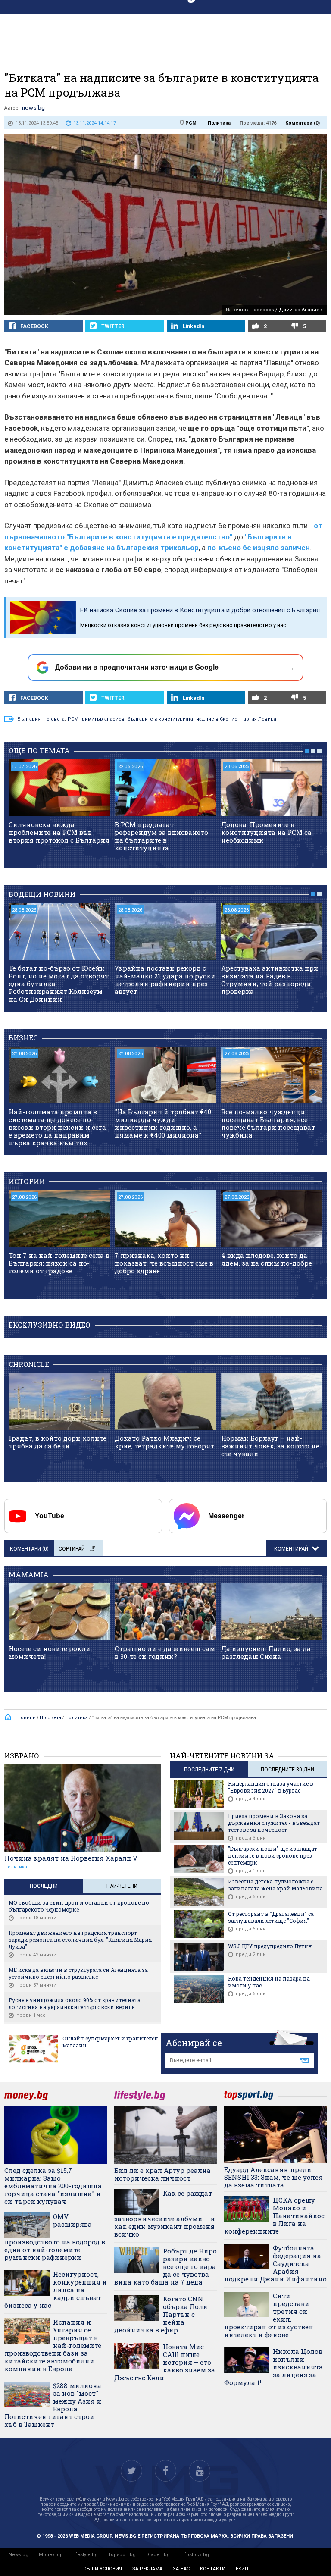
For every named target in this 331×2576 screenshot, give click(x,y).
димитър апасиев (103, 719)
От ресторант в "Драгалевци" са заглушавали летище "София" (271, 1917)
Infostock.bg (195, 2555)
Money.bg (50, 2555)
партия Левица (258, 719)
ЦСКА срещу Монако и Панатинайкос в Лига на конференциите (274, 2216)
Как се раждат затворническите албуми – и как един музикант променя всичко (165, 2214)
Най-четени (122, 1886)
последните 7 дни (209, 1770)
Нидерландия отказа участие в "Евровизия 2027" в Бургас (271, 1787)
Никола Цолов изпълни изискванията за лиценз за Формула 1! (273, 2367)
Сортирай (72, 1549)
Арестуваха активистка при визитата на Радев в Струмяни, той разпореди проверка (270, 980)
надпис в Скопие (217, 719)
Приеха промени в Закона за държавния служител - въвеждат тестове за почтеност (274, 1823)
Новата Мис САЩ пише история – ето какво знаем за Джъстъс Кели (165, 2362)
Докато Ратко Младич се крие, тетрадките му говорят (164, 1442)
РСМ (191, 123)
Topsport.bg (122, 2555)
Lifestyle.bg (85, 2555)
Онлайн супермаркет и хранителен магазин (110, 2042)
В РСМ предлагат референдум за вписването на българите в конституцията (161, 836)
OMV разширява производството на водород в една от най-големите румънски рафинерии (55, 2237)
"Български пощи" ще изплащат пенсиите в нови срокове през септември (273, 1855)
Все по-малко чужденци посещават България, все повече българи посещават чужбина (268, 1123)
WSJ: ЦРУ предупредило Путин (270, 1946)
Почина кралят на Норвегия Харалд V (71, 1858)
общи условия (103, 2569)
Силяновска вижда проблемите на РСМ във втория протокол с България (59, 832)
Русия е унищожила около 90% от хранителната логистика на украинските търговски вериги (75, 2003)
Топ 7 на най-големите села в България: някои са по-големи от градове (59, 1263)
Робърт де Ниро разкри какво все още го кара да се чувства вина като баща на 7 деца (165, 2266)
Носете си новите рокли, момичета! (50, 1652)
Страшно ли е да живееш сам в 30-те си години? (165, 1652)
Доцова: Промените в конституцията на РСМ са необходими (266, 832)
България (29, 719)
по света (54, 719)
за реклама (147, 2569)
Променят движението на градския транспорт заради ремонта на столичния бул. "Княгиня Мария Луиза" (80, 1940)
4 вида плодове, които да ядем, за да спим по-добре (267, 1259)
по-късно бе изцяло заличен (259, 548)
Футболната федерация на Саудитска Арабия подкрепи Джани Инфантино (275, 2263)
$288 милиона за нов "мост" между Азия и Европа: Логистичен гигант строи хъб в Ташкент (53, 2405)
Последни (44, 1886)
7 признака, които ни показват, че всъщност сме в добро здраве (164, 1263)
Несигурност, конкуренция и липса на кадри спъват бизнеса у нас (56, 2290)
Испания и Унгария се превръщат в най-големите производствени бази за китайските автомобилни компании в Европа (53, 2345)
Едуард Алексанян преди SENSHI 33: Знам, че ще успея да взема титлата (273, 2177)
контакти (213, 2569)
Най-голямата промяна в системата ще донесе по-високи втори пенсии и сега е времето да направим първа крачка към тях (57, 1127)
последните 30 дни (287, 1770)
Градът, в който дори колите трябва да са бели (58, 1442)
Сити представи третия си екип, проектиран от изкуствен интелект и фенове (269, 2315)
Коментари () (303, 123)
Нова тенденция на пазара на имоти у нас (269, 1982)
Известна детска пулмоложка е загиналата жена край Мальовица (275, 1885)
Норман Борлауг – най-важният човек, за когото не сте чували (270, 1446)
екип (242, 2569)
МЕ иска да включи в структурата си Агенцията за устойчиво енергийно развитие (78, 1973)
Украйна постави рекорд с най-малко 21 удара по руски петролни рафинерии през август (165, 980)
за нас (181, 2569)
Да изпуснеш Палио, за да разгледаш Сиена (266, 1652)
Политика (219, 123)
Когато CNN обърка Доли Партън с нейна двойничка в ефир (161, 2314)
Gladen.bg (158, 2555)
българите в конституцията (160, 719)
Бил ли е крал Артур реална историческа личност (162, 2174)
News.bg (19, 2555)
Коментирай (292, 1549)
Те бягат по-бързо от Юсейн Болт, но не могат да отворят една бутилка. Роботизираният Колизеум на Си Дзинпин (59, 984)
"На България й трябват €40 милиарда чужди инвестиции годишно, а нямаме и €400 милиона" (163, 1123)
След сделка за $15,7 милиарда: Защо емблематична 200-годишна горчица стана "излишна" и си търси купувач (53, 2186)
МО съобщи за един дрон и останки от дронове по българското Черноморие (79, 1906)
